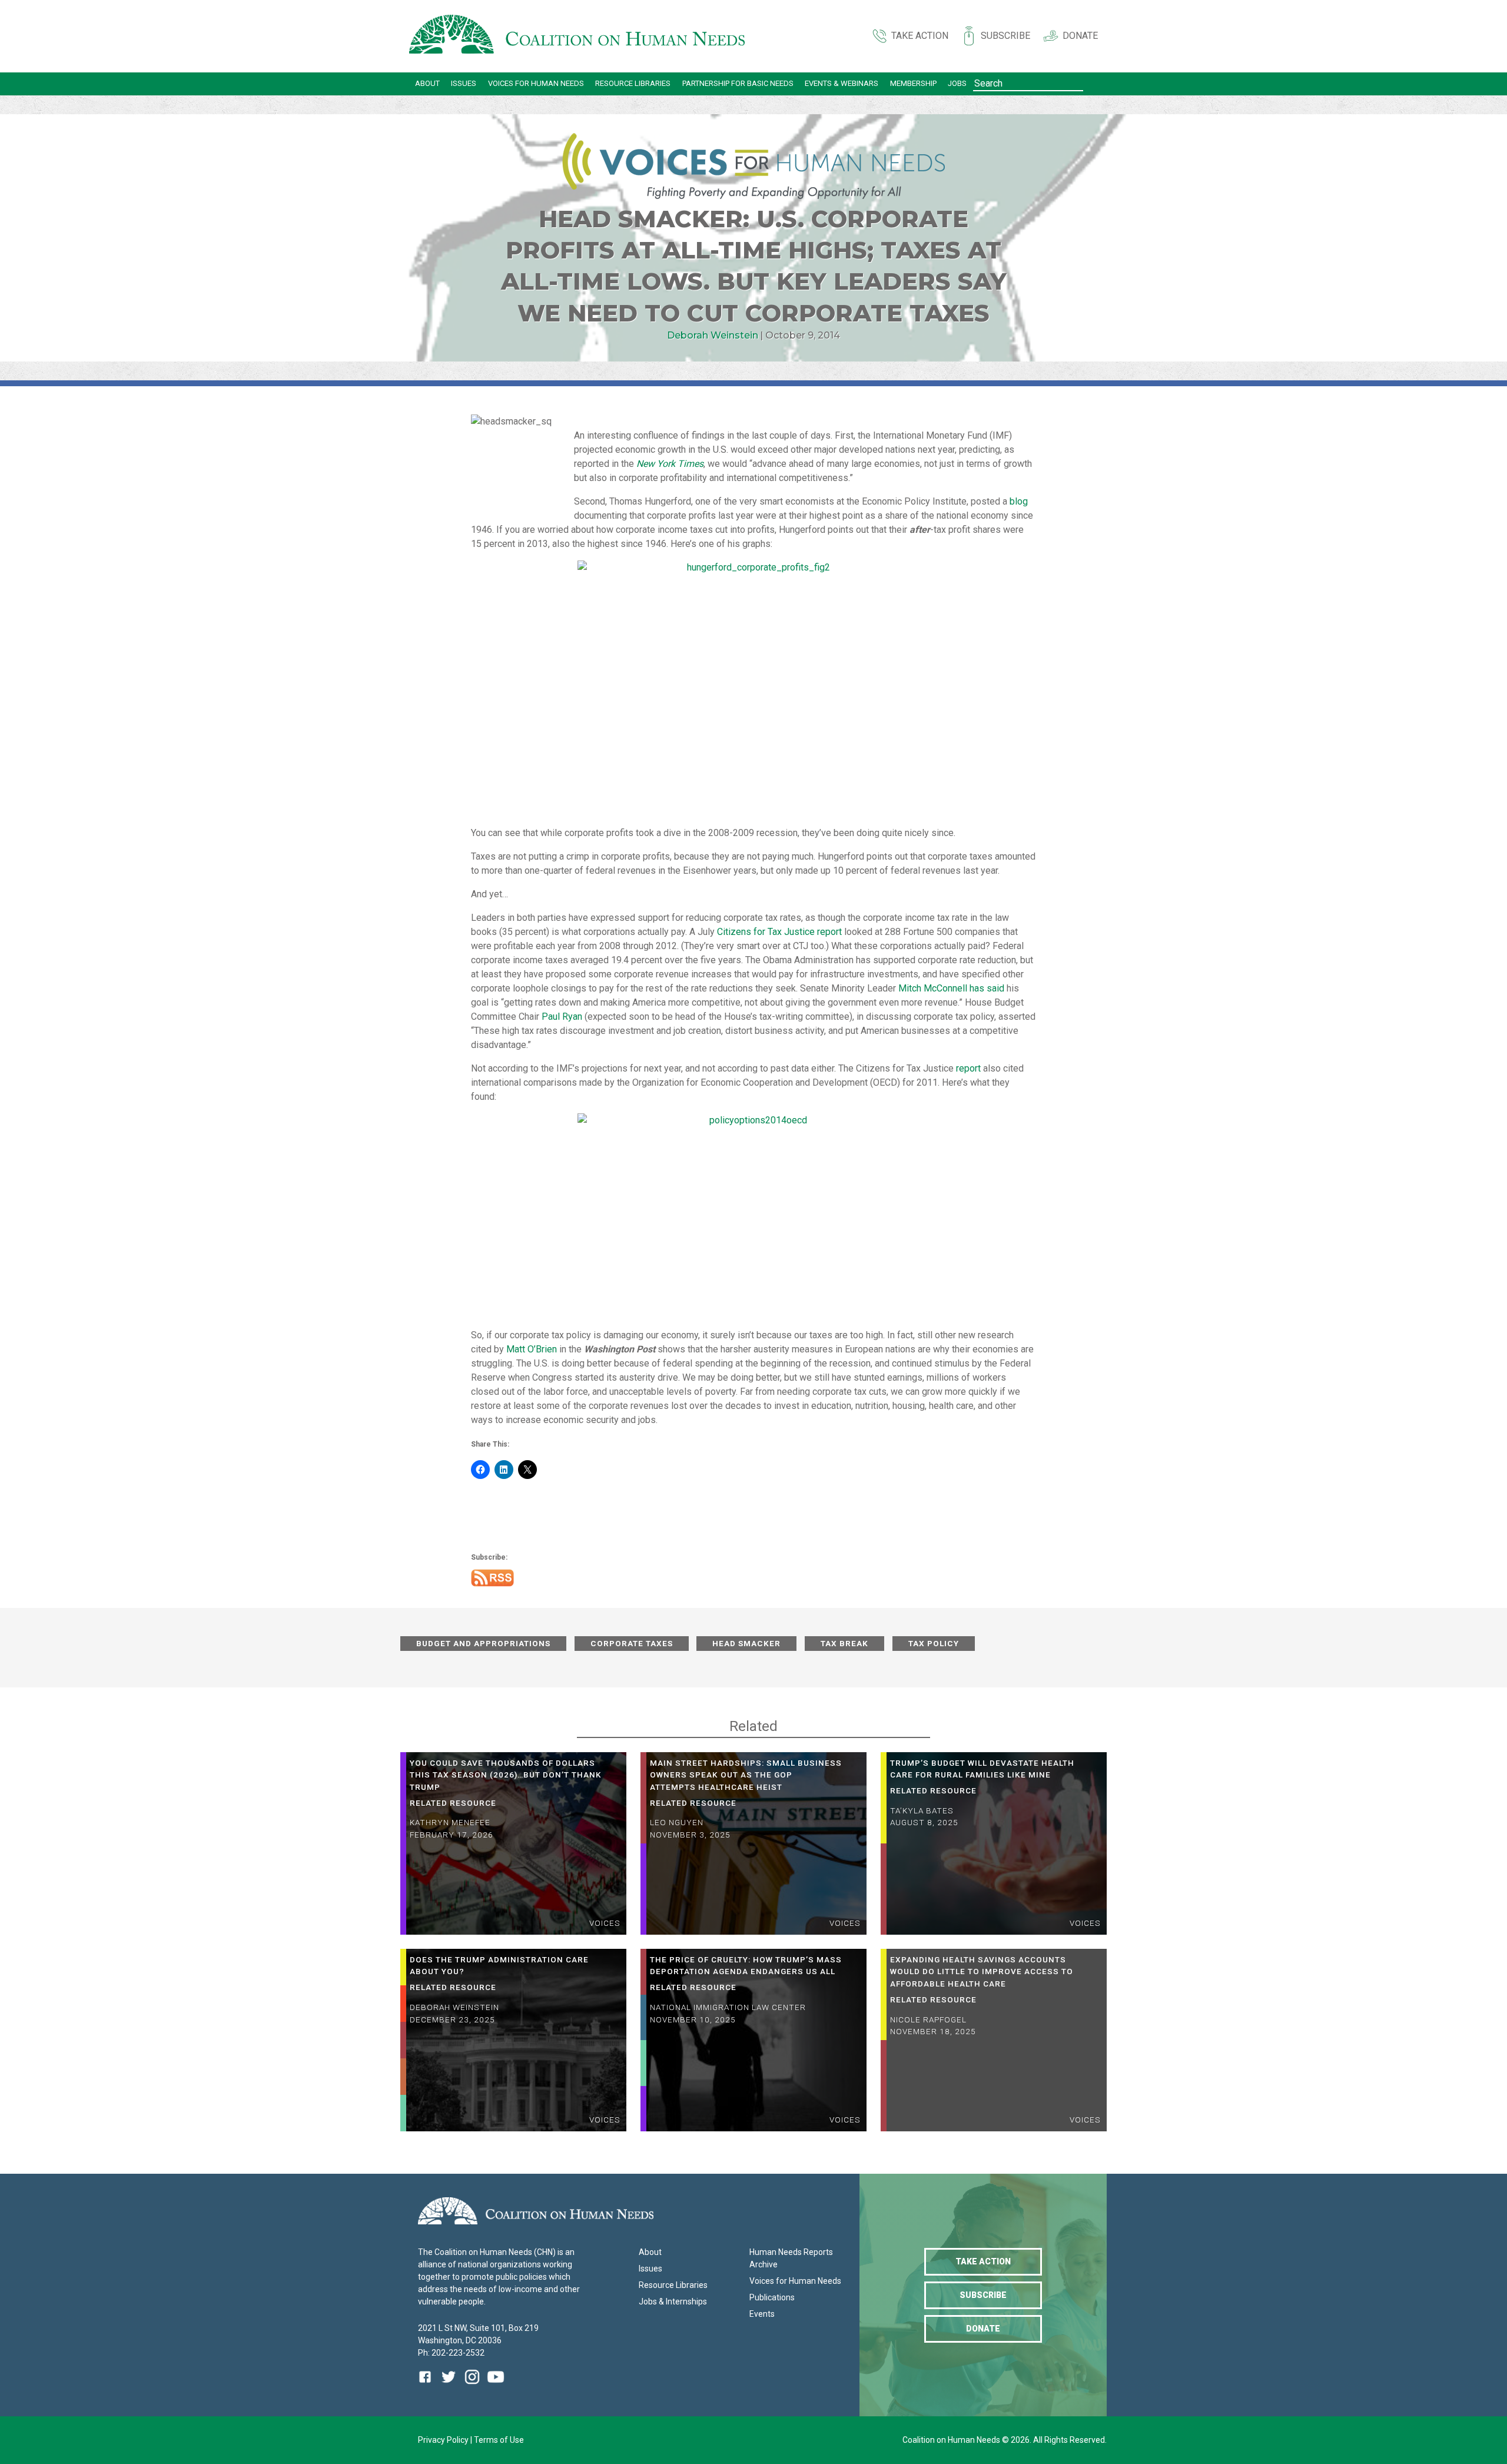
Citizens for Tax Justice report (779, 932)
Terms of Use (499, 2440)
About (427, 83)
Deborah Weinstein (713, 335)
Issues (464, 83)
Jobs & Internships (673, 2301)
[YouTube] (496, 2385)
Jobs (957, 83)
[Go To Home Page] (577, 36)
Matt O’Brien (532, 1349)
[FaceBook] (427, 2385)
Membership (913, 83)
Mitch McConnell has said (951, 988)
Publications (772, 2297)
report (968, 1068)
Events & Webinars (842, 83)
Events (762, 2314)
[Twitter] (449, 2385)
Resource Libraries (633, 83)
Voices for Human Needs (536, 83)
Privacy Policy (444, 2440)
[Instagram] (472, 2385)
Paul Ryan (562, 1017)
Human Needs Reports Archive (791, 2258)
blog (1019, 501)
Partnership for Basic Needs (738, 83)
